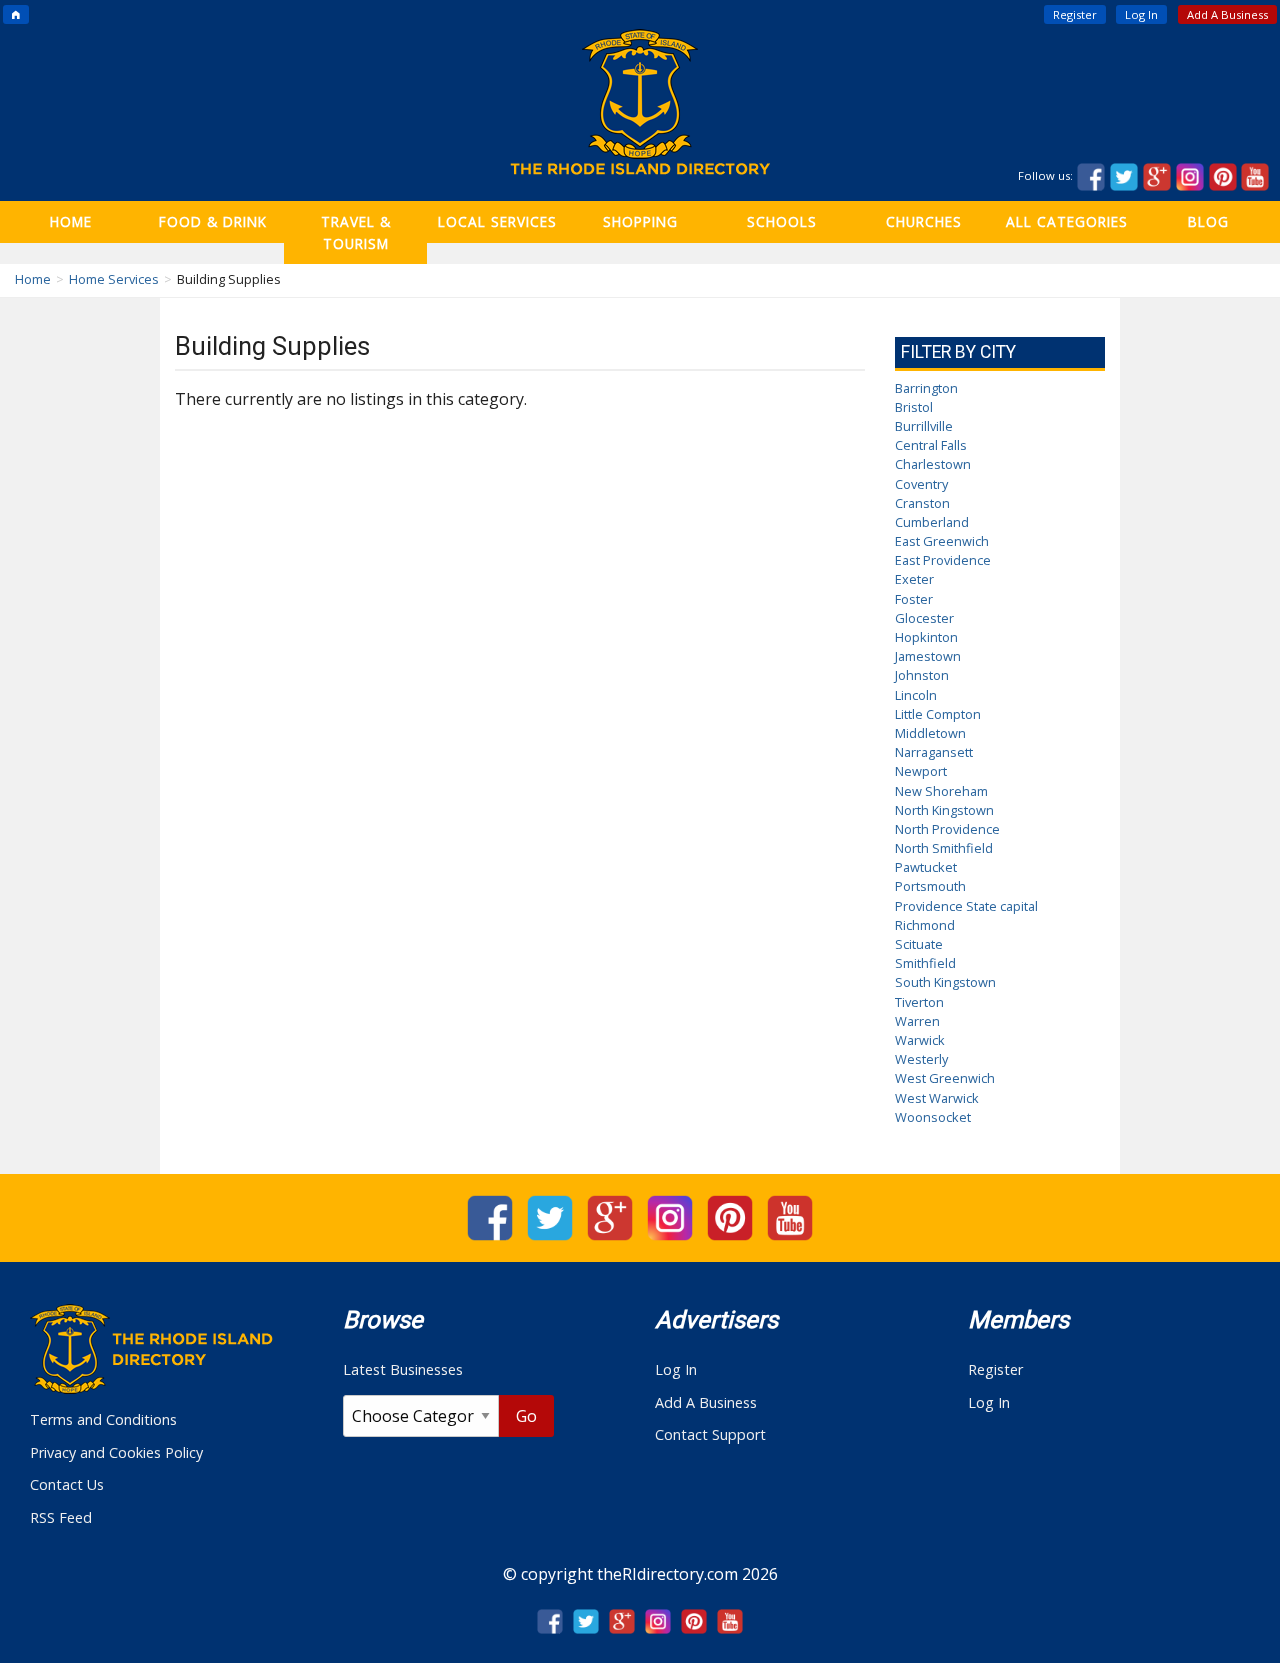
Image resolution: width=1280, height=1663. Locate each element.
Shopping (640, 221)
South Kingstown (945, 982)
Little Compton (938, 714)
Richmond (925, 925)
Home (71, 221)
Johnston (922, 675)
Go (526, 1416)
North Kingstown (944, 810)
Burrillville (924, 426)
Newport (921, 771)
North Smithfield (944, 848)
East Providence (943, 560)
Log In (1141, 14)
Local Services (497, 221)
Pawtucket (926, 867)
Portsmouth (930, 886)
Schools (782, 221)
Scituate (919, 944)
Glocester (924, 618)
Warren (917, 1021)
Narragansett (934, 752)
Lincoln (916, 695)
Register (1075, 14)
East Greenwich (942, 541)
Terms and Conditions (103, 1419)
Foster (914, 599)
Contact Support (710, 1434)
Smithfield (925, 963)
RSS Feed (61, 1517)
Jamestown (928, 656)
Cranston (922, 503)
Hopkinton (926, 637)
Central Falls (931, 445)
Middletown (930, 733)
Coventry (921, 484)
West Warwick (937, 1098)
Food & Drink (213, 221)
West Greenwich (945, 1078)
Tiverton (919, 1002)
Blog (1208, 221)
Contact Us (67, 1484)
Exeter (914, 579)
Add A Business (1227, 14)
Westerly (921, 1059)
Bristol (914, 407)
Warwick (920, 1040)
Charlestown (933, 464)
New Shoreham (941, 791)
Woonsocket (933, 1117)
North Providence (947, 829)
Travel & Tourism (356, 232)
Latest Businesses (403, 1369)
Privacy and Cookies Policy (116, 1452)
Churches (924, 221)
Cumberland (932, 522)
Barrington (926, 388)
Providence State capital (966, 906)
